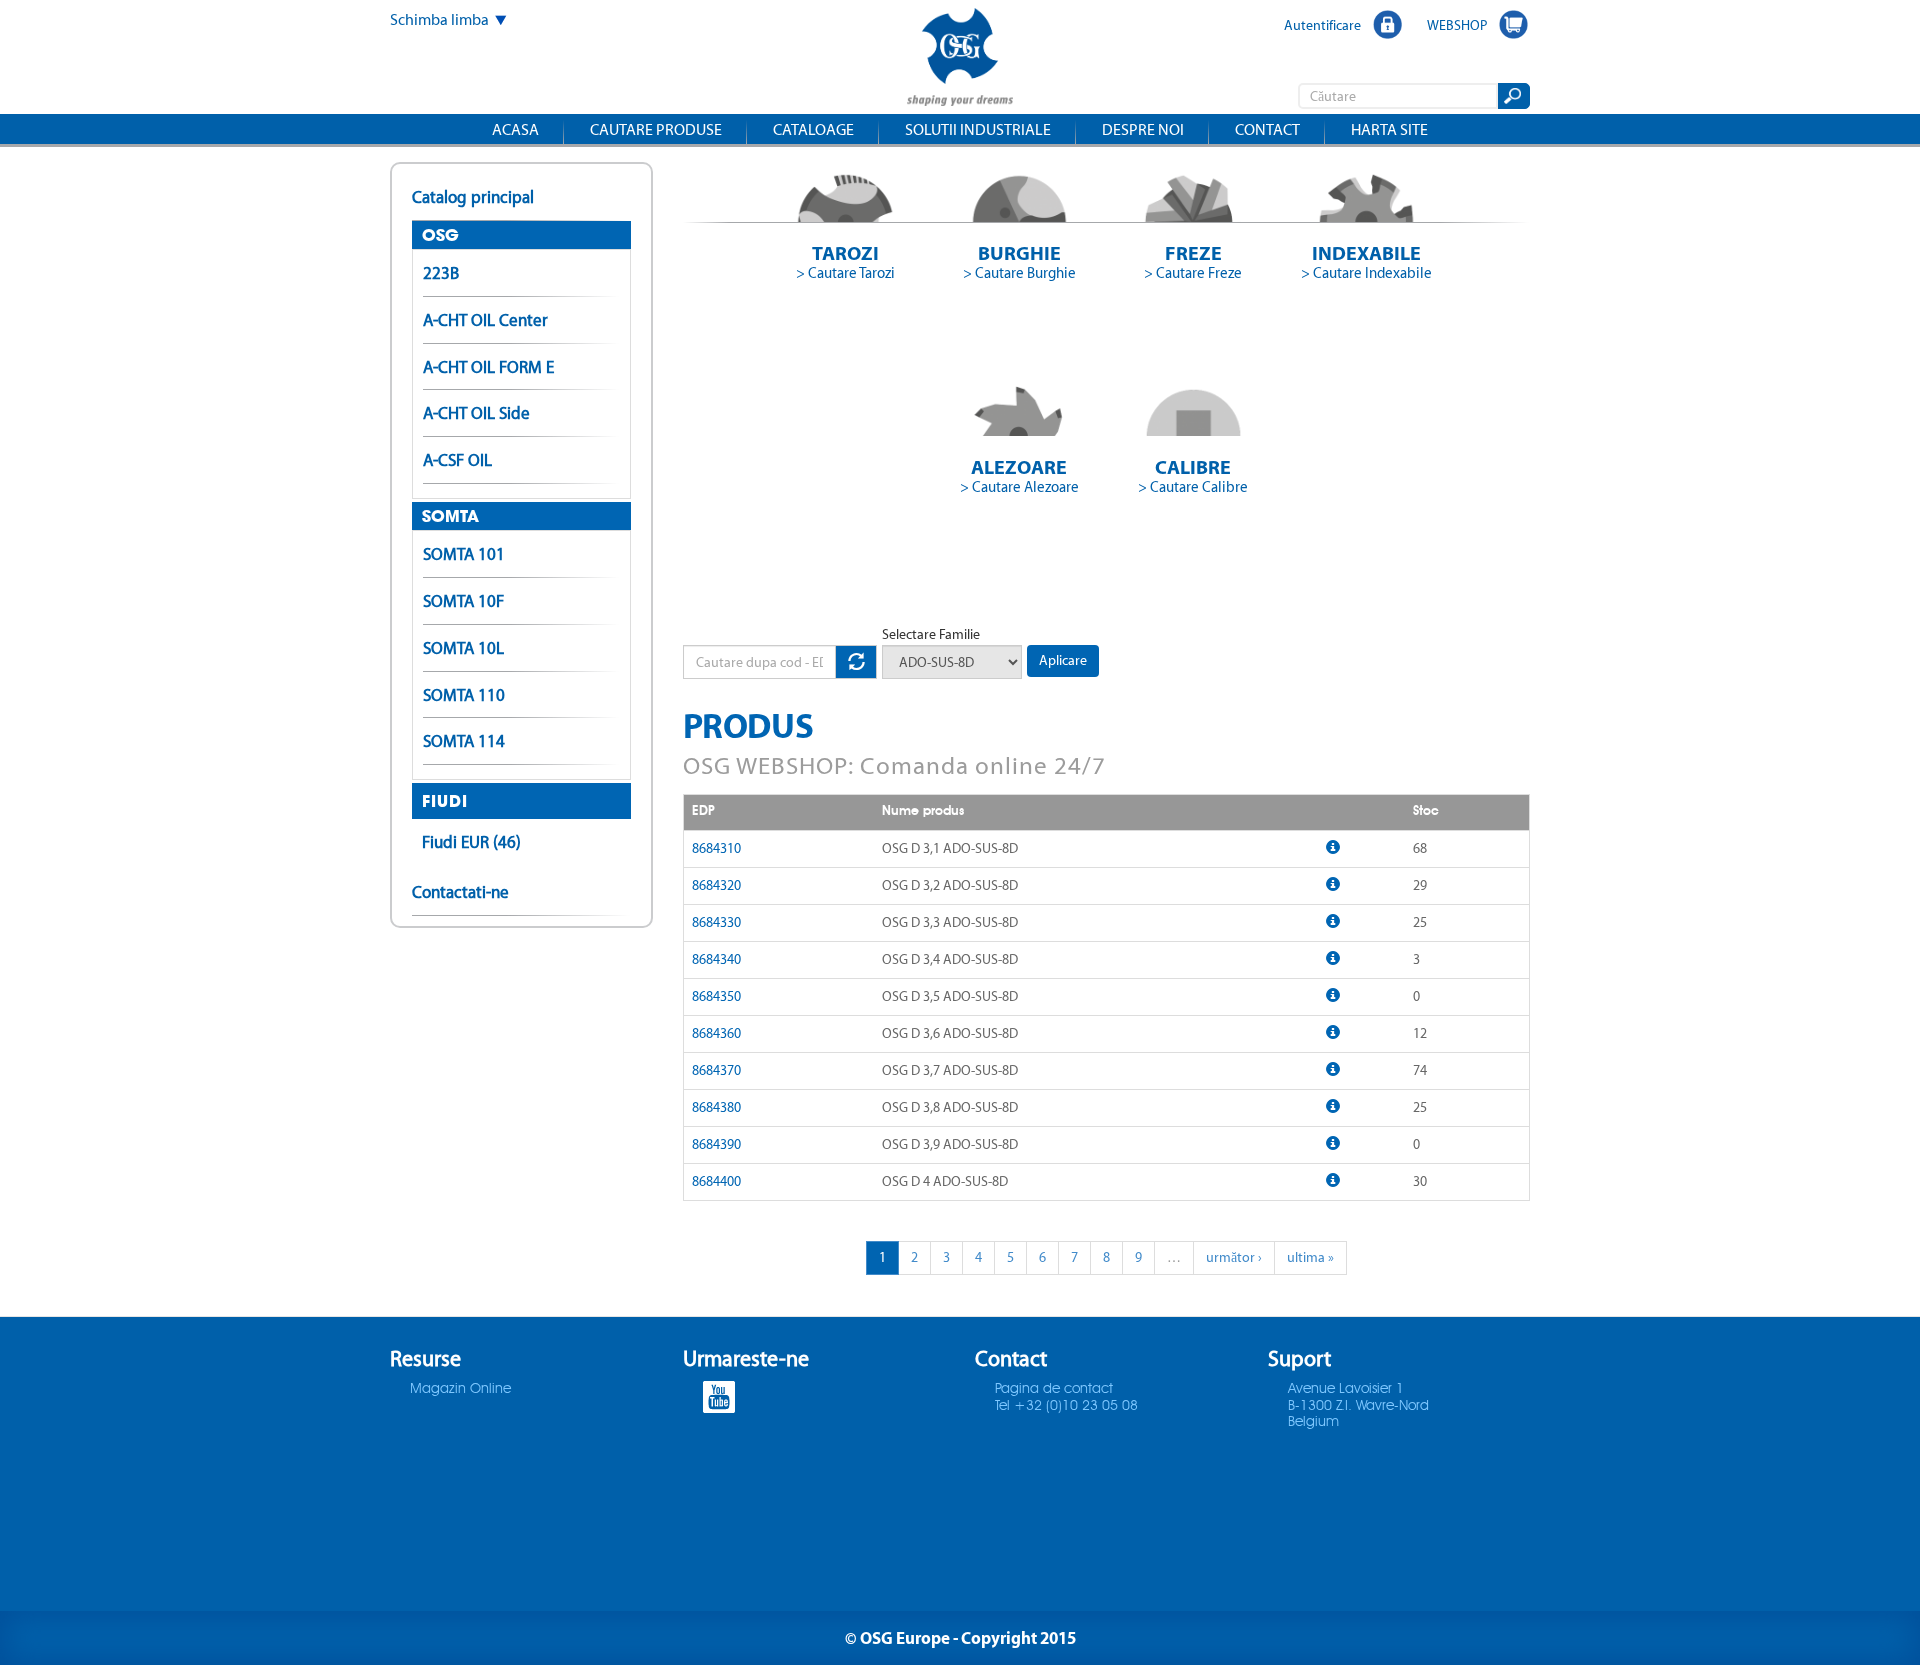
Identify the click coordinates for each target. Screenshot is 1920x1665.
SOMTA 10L (463, 648)
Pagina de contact (1054, 1389)
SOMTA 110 (464, 695)
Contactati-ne (460, 892)
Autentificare (1322, 25)
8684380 (716, 1107)
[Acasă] (960, 59)
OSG (440, 235)
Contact (1267, 129)
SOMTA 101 (464, 554)
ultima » (1310, 1257)
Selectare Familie (931, 634)
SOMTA (450, 516)
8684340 (716, 959)
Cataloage (813, 129)
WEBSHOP (1457, 25)
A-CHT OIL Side (476, 413)
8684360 (716, 1033)
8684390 (716, 1144)
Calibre (1193, 466)
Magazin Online (460, 1389)
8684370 (716, 1070)
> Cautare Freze (1193, 273)
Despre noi (1143, 129)
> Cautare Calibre (1193, 487)
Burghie (1019, 252)
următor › (1234, 1257)
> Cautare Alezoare (1019, 487)
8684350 (716, 996)
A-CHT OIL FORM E (488, 367)
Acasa (515, 129)
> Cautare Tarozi (845, 273)
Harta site (1389, 129)
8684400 (716, 1181)
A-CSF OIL (457, 460)
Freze (1193, 252)
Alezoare (1019, 466)
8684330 (716, 922)
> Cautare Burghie (1019, 273)
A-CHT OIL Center (485, 320)
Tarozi (845, 252)
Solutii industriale (978, 129)
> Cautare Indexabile (1366, 273)
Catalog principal (473, 197)
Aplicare (1063, 660)
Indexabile (1366, 252)
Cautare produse (656, 129)
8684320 (716, 885)
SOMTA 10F (463, 601)
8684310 (716, 848)
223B (441, 273)
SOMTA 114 (464, 741)
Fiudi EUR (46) (471, 842)
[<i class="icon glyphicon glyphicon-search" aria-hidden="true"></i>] (1512, 96)
